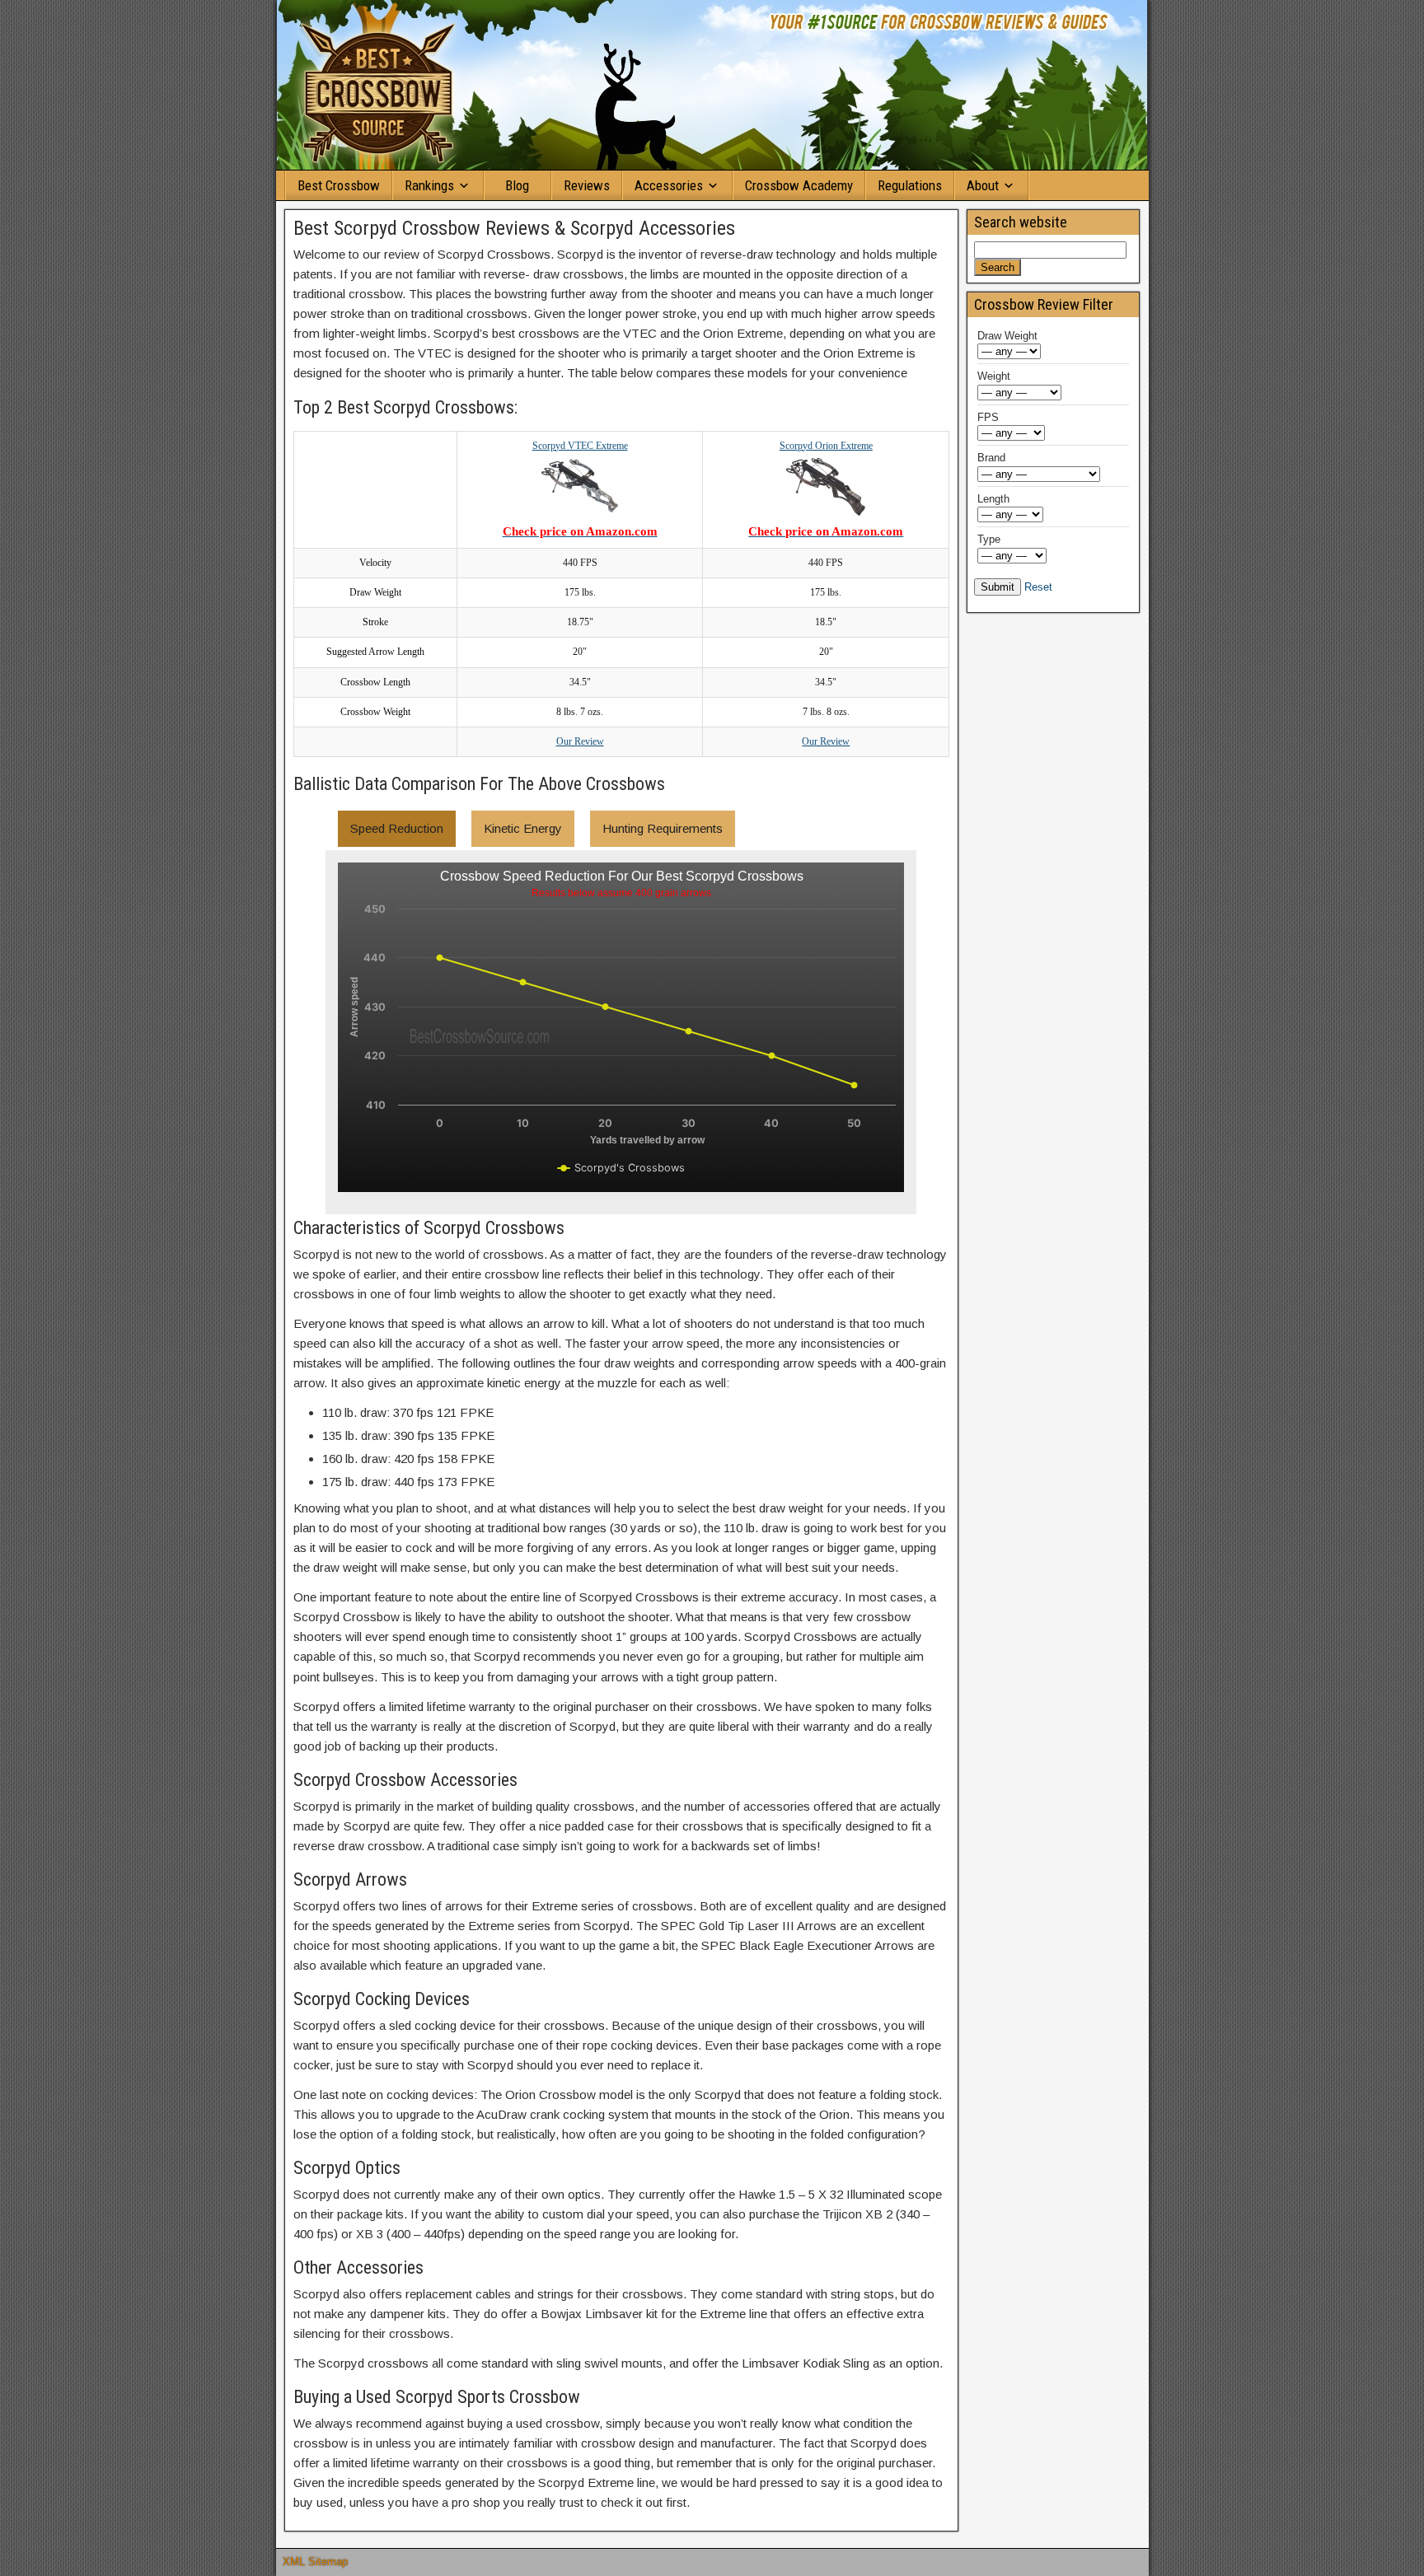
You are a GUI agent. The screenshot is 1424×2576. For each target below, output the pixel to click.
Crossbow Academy (799, 185)
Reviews (587, 185)
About (983, 185)
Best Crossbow (339, 185)
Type (989, 539)
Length (993, 499)
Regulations (910, 185)
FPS (988, 417)
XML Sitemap (315, 2562)
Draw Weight (1007, 336)
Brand (991, 458)
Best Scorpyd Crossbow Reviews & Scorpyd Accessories (514, 228)
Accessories (669, 185)
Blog (517, 185)
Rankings (429, 185)
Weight (994, 376)
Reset (1038, 587)
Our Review (580, 741)
